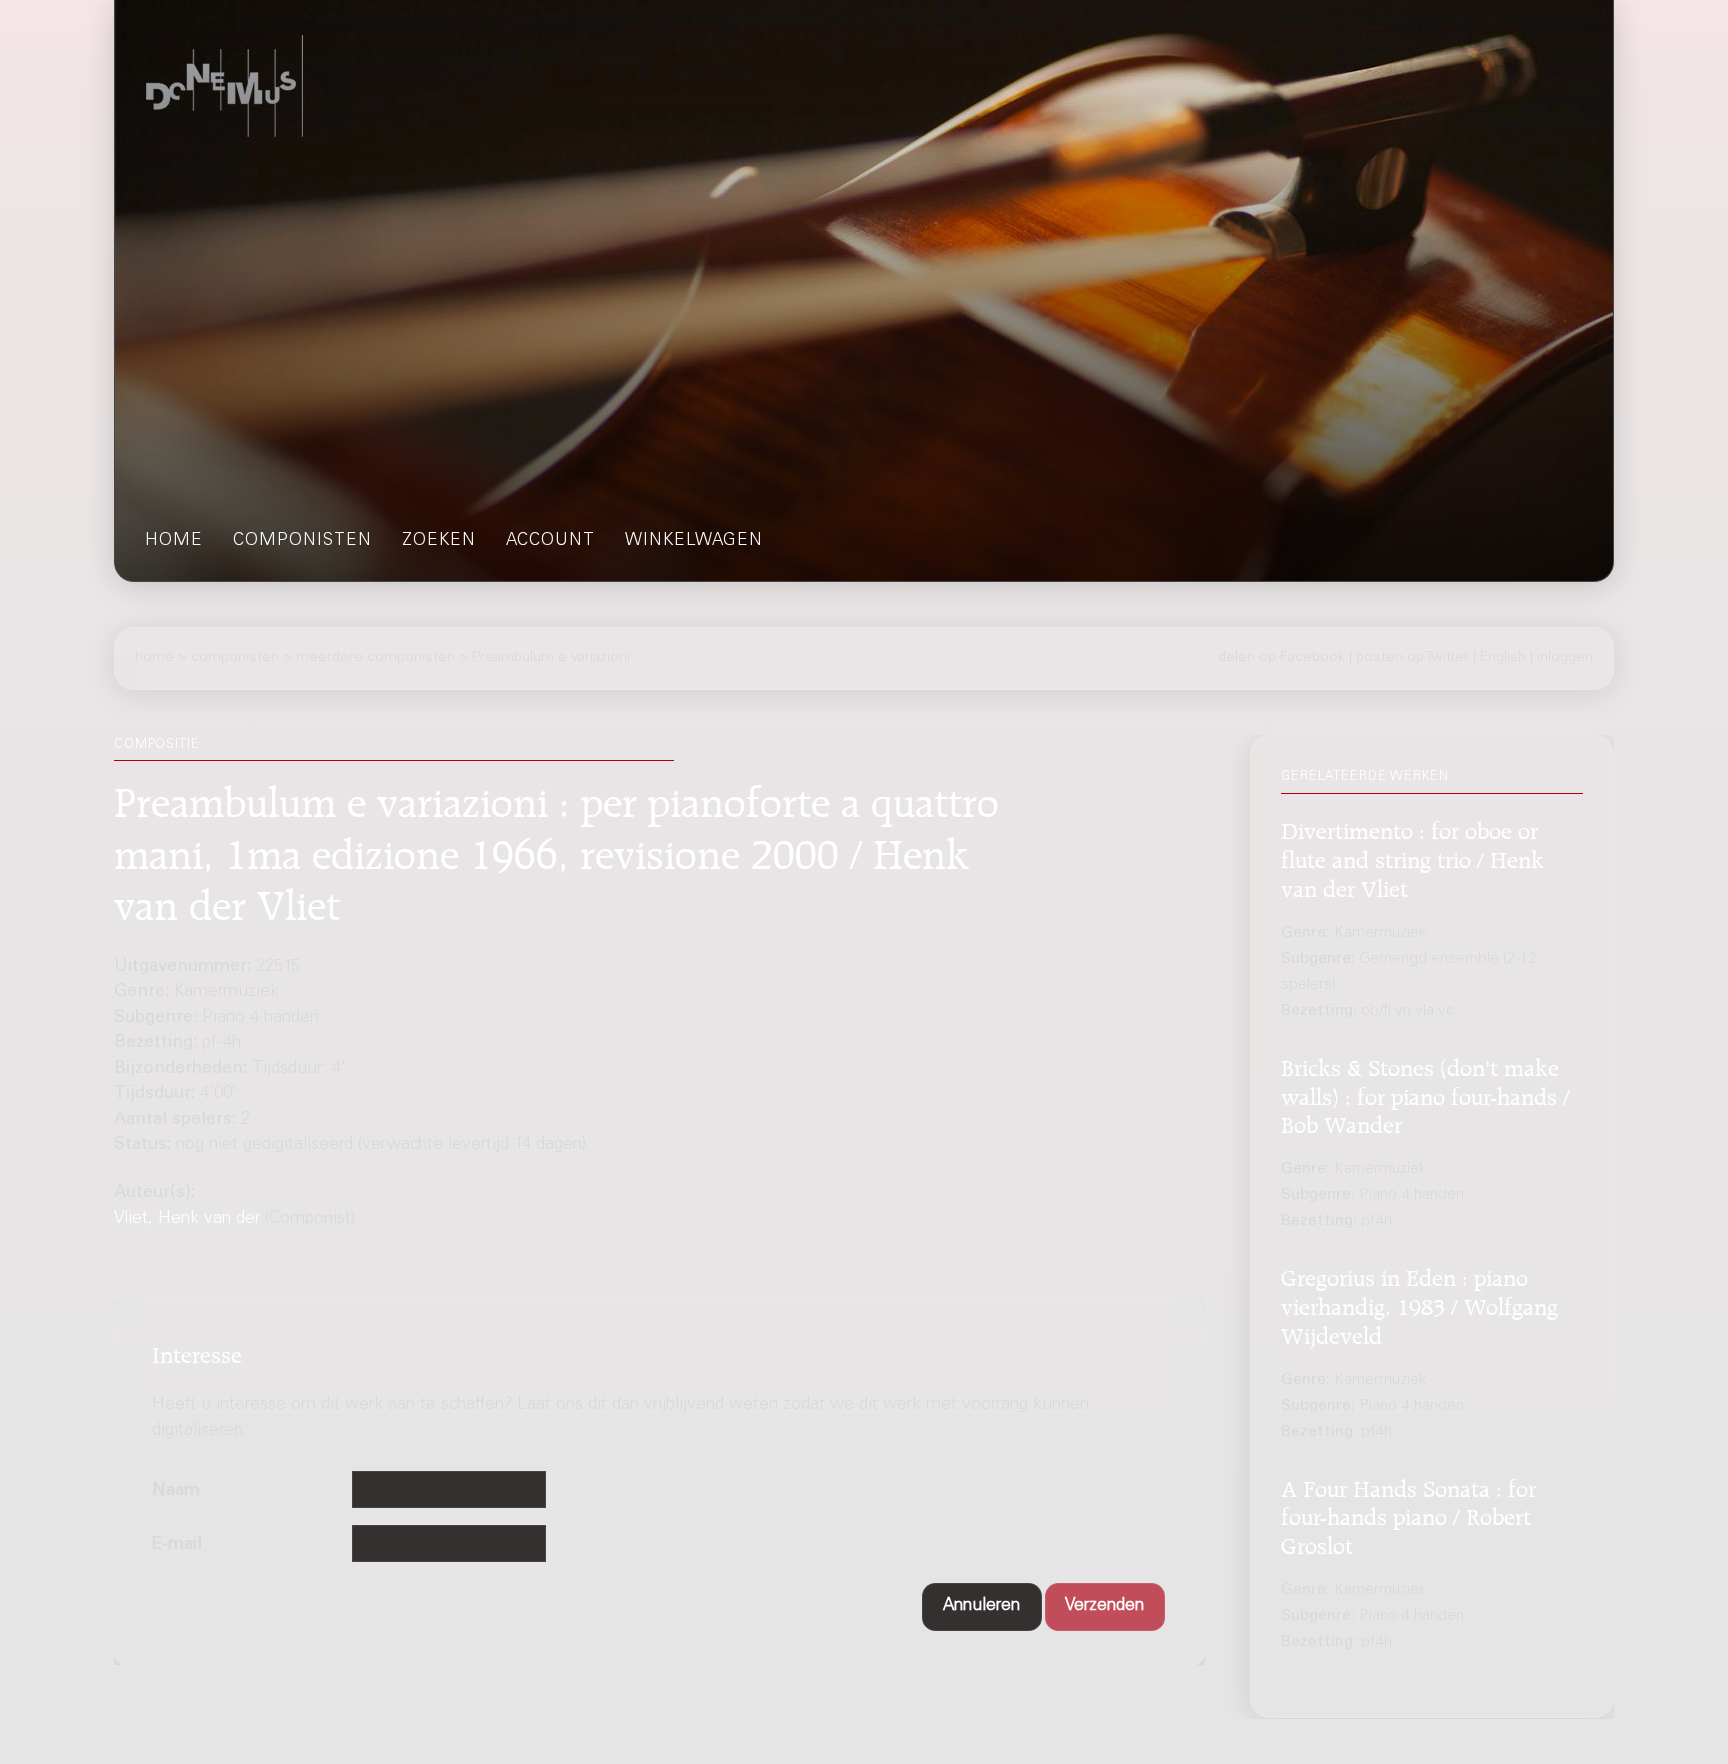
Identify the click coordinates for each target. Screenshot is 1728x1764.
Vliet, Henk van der (187, 1219)
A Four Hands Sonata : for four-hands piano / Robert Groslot (1408, 1514)
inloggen (1565, 658)
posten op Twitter (1412, 658)
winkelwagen (694, 541)
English (1503, 658)
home (174, 541)
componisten (302, 541)
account (550, 541)
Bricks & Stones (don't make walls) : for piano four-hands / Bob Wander (1425, 1093)
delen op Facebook (1281, 658)
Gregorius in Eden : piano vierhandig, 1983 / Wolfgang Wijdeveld (1419, 1304)
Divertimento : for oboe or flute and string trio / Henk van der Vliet (1412, 857)
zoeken (439, 541)
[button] (982, 1606)
